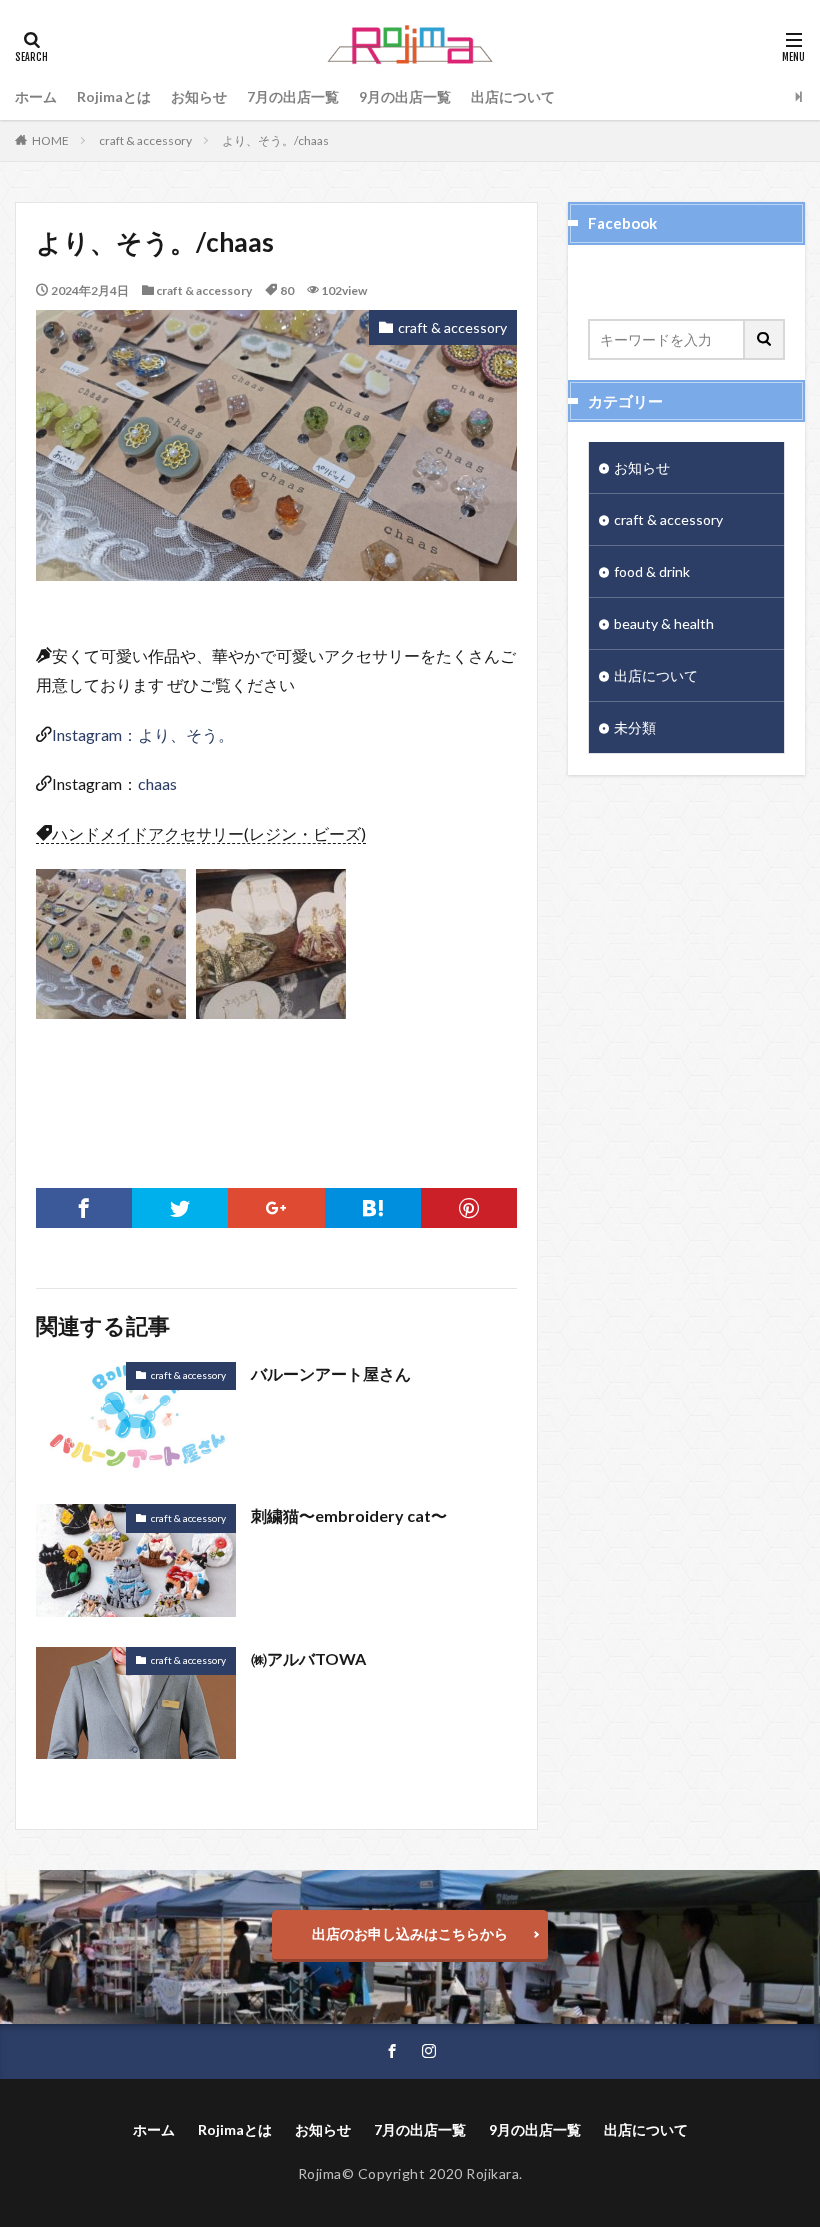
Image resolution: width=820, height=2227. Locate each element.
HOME (50, 140)
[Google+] (276, 1208)
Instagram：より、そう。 (143, 734)
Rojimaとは (114, 96)
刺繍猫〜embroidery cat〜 (349, 1515)
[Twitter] (180, 1208)
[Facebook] (84, 1208)
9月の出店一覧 (405, 96)
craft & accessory (145, 140)
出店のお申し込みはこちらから (410, 1933)
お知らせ (199, 96)
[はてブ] (373, 1208)
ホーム (36, 96)
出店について (513, 96)
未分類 (635, 727)
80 (287, 290)
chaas (157, 783)
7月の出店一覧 (293, 96)
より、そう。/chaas (275, 140)
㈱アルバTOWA (308, 1658)
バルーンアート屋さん (331, 1373)
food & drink (652, 571)
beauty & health (664, 623)
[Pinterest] (469, 1208)
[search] (765, 339)
